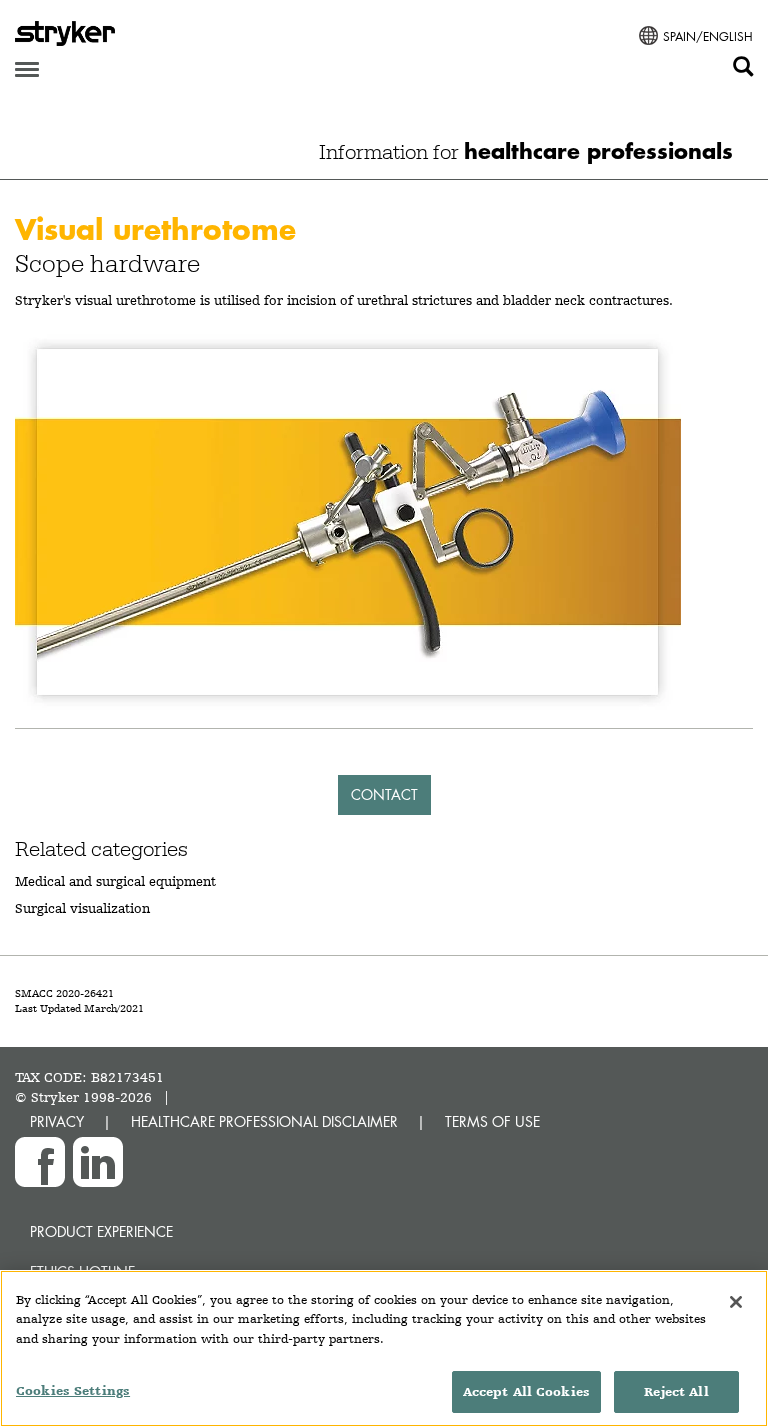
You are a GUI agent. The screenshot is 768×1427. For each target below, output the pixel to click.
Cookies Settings (73, 1390)
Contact (384, 794)
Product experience (101, 1231)
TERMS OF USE (492, 1121)
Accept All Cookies (526, 1391)
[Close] (736, 1302)
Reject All (676, 1391)
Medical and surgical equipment (115, 881)
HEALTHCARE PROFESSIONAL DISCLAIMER (264, 1121)
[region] (384, 1348)
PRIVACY (57, 1121)
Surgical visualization (82, 908)
